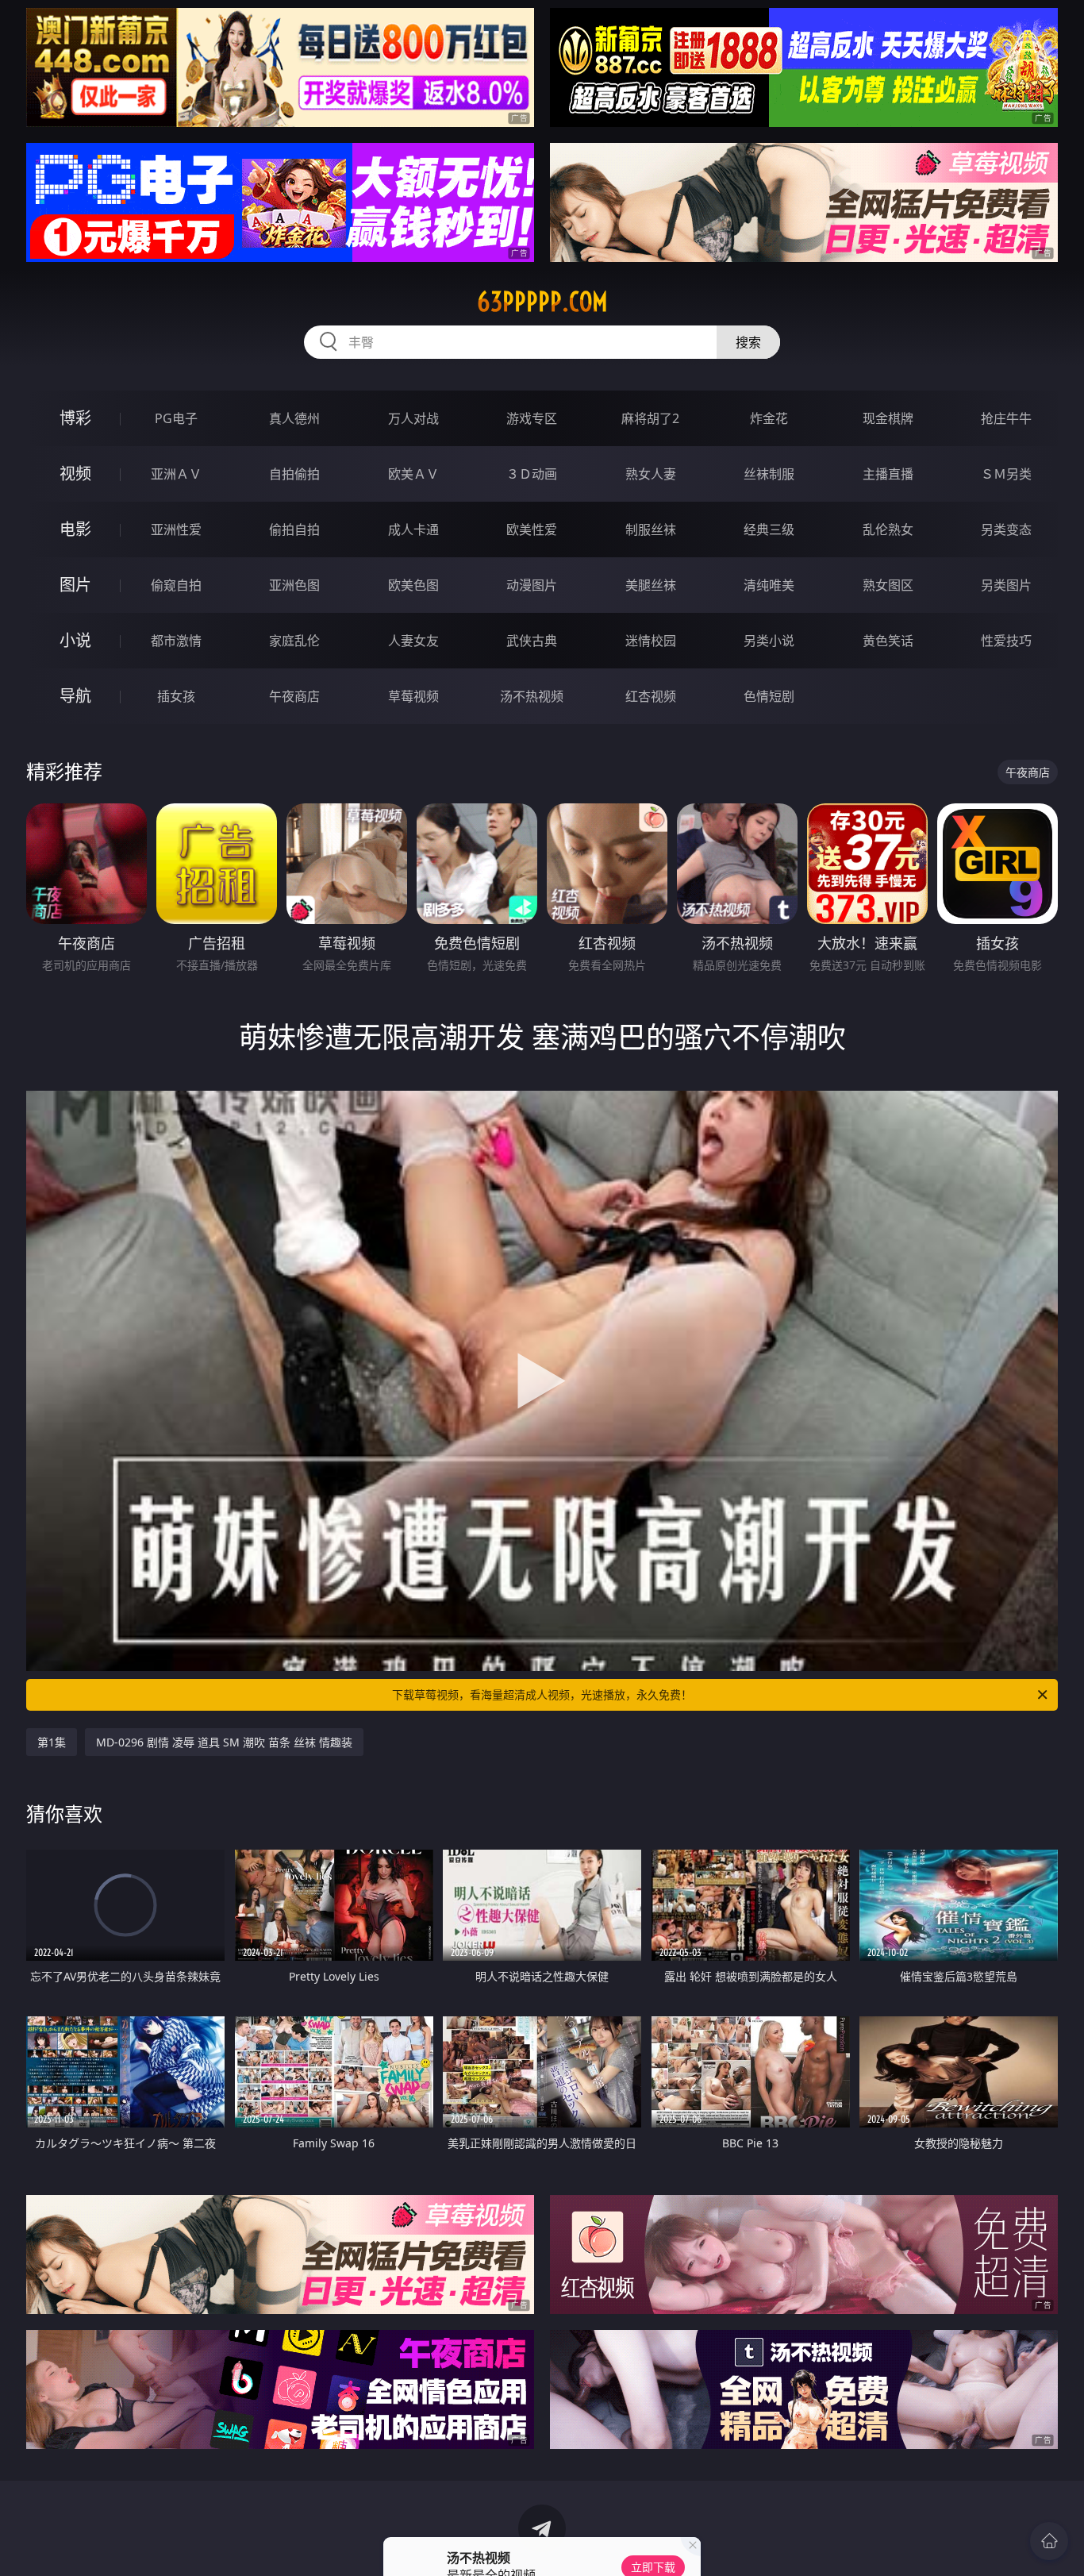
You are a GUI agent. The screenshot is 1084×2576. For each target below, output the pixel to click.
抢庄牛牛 (1006, 418)
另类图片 (1006, 585)
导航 (75, 696)
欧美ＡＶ (413, 474)
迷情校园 (651, 641)
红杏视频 (651, 696)
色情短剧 (769, 696)
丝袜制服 (769, 474)
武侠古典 (532, 641)
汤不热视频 (532, 696)
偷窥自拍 (176, 585)
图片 (75, 585)
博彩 (75, 418)
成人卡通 (413, 529)
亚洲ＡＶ (176, 474)
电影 (75, 529)
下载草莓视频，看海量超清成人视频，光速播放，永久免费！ (542, 1694)
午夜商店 (294, 696)
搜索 (748, 342)
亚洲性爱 (176, 529)
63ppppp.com (542, 302)
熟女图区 (888, 585)
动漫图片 (532, 585)
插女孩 (176, 696)
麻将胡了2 (650, 418)
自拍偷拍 (294, 474)
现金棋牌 (888, 418)
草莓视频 (413, 696)
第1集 (52, 1742)
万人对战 (413, 418)
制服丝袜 (651, 529)
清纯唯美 (769, 585)
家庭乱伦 (294, 641)
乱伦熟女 (888, 529)
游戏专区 (532, 418)
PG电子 (176, 418)
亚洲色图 (294, 585)
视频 (75, 474)
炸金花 (769, 418)
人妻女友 (413, 641)
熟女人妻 (651, 474)
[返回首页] (1049, 2541)
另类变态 (1006, 529)
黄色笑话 (888, 641)
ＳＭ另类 (1006, 474)
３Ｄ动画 (532, 474)
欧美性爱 (532, 529)
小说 (75, 640)
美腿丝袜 (651, 585)
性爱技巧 (1006, 641)
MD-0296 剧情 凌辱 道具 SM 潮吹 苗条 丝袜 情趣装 (224, 1742)
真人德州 (294, 418)
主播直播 (888, 474)
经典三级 (769, 529)
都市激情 (176, 641)
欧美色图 (413, 585)
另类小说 (769, 641)
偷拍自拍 (294, 529)
